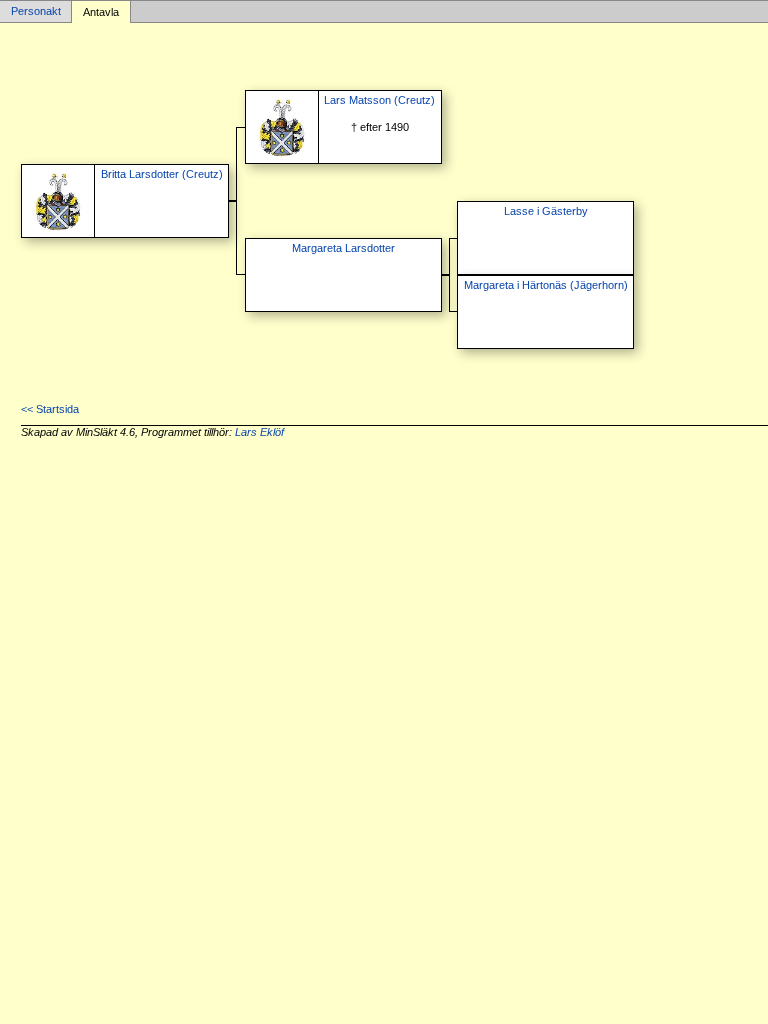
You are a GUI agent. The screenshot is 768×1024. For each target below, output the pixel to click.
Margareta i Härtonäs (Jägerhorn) (546, 285)
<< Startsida (50, 409)
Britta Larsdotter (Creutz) (162, 174)
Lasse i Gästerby (546, 211)
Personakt (36, 12)
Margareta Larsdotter (343, 248)
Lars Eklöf (259, 432)
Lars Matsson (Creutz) (379, 100)
